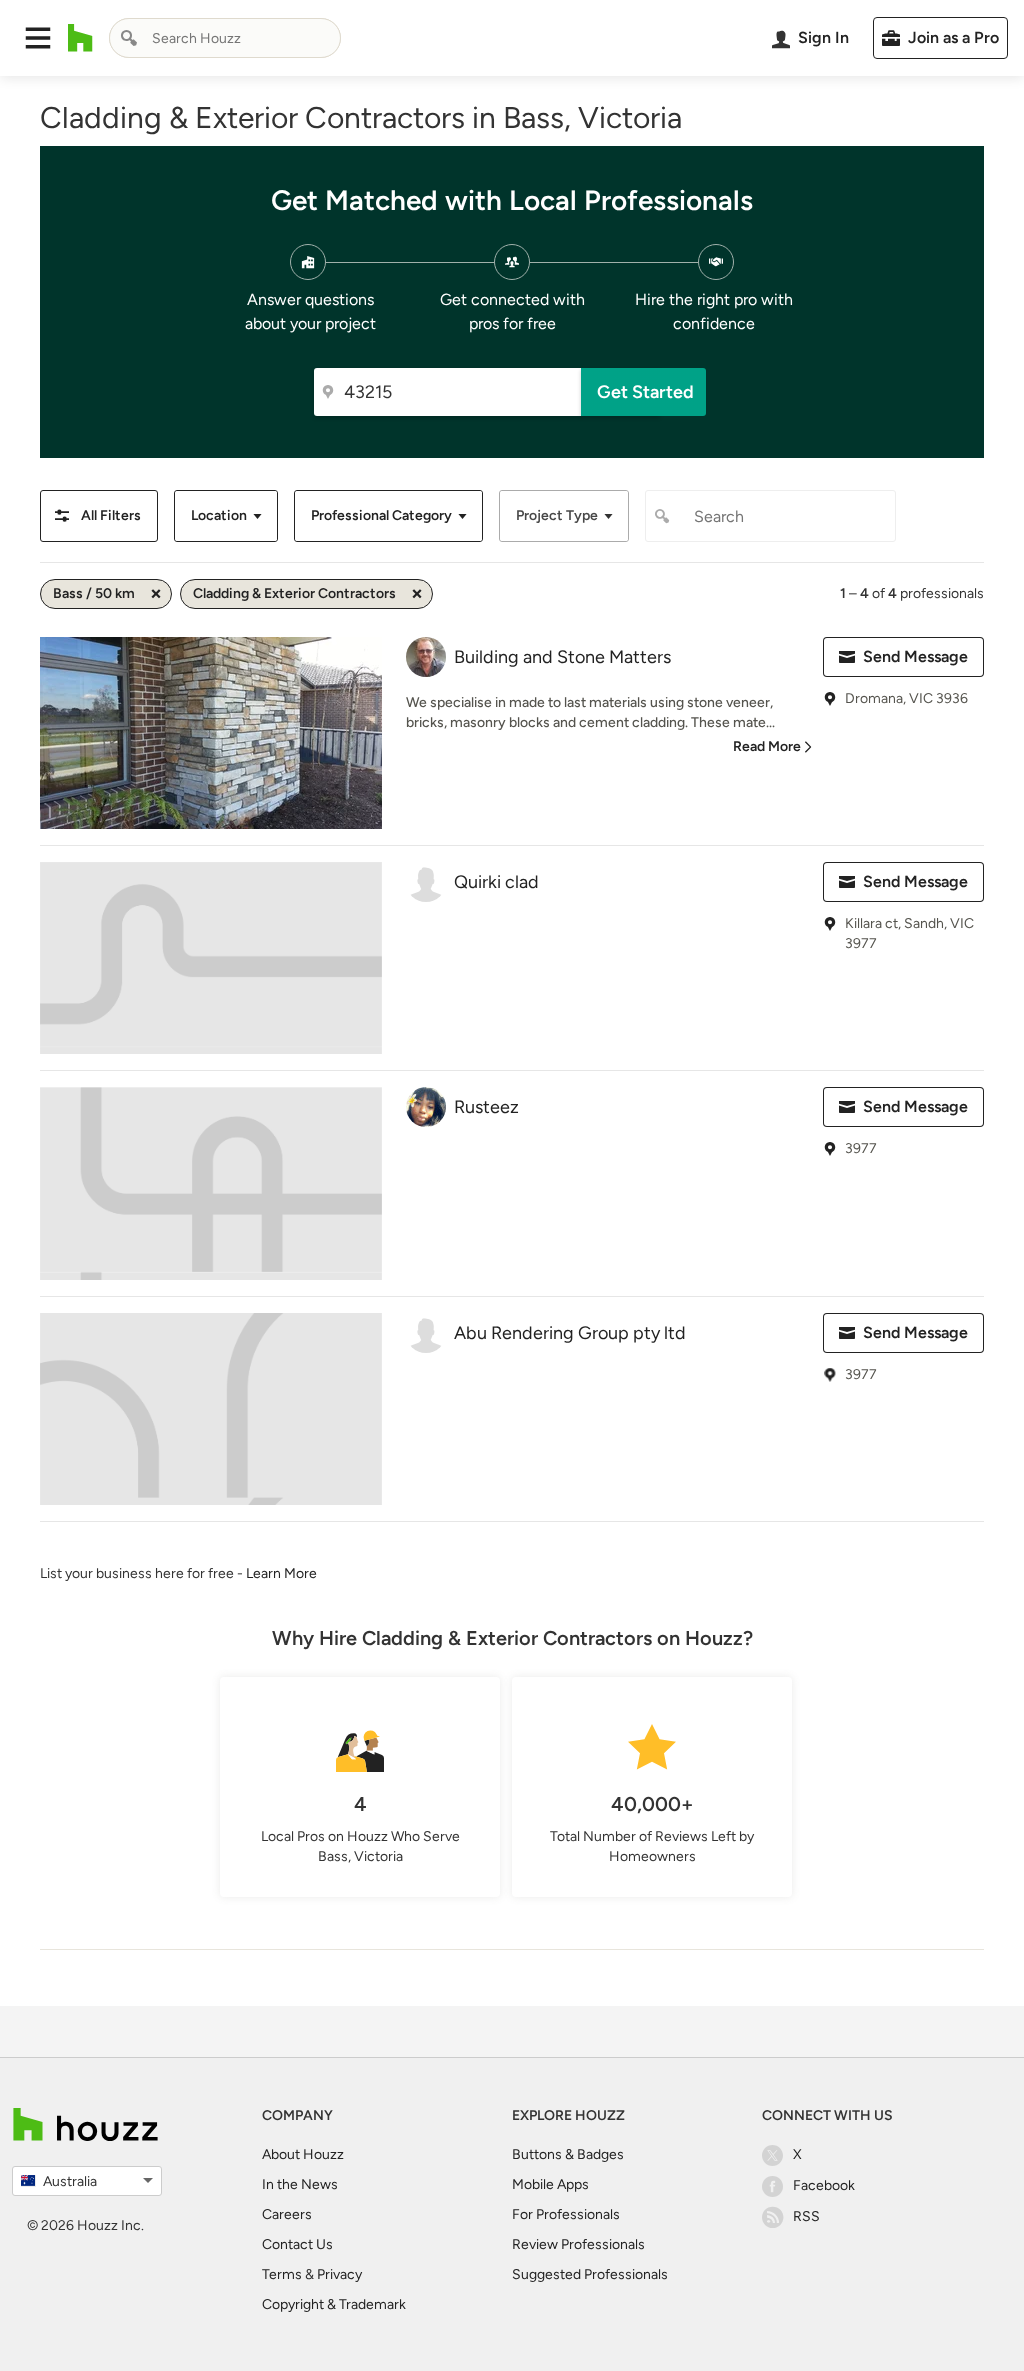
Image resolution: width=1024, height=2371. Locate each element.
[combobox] (225, 38)
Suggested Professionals (590, 2274)
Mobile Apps (550, 2184)
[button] (38, 38)
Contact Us (297, 2244)
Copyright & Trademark (334, 2304)
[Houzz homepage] (80, 38)
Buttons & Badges (568, 2154)
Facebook (824, 2185)
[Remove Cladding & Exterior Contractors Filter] (417, 594)
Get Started (645, 392)
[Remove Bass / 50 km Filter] (156, 594)
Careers (287, 2214)
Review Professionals (578, 2244)
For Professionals (566, 2214)
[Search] (129, 38)
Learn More (281, 1573)
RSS (806, 2216)
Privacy (339, 2274)
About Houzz (303, 2154)
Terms (282, 2274)
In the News (300, 2184)
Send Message (915, 656)
